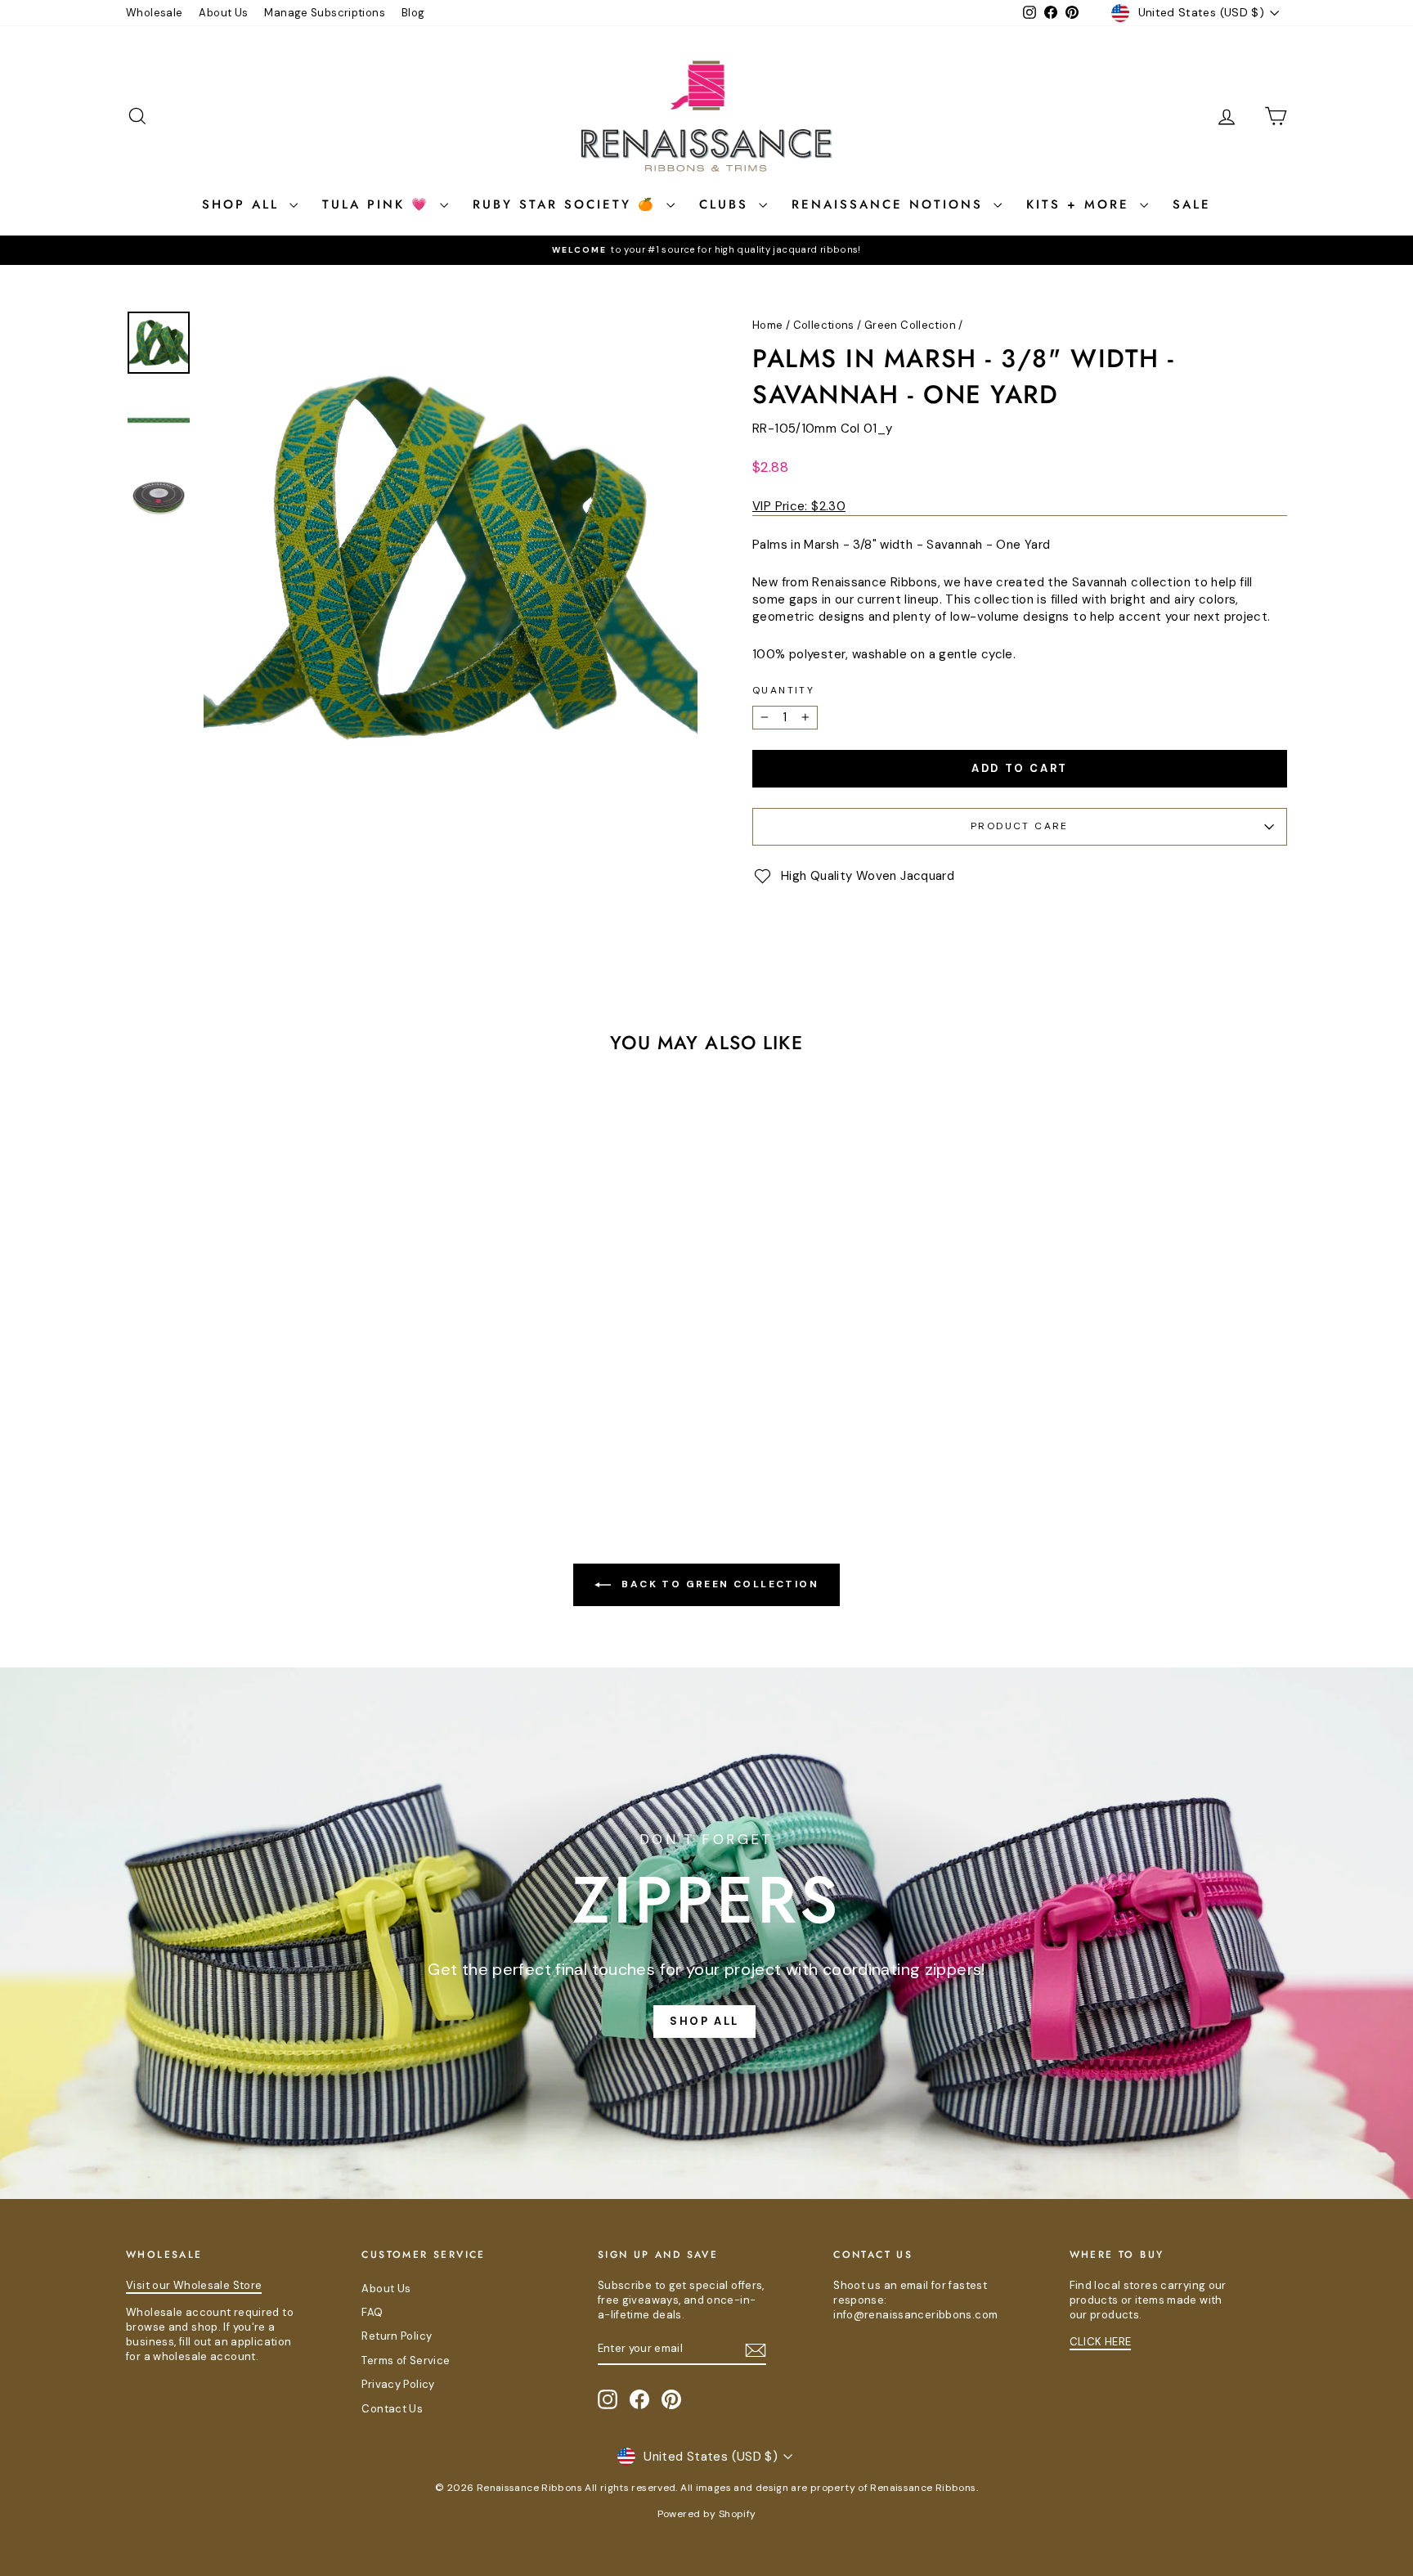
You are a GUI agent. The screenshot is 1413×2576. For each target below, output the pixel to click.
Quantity (783, 690)
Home (768, 325)
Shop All (244, 204)
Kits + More (1081, 204)
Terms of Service (406, 2361)
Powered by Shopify (707, 2514)
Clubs (727, 204)
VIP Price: (799, 506)
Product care (1020, 826)
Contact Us (392, 2409)
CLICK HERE (1101, 2342)
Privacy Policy (398, 2384)
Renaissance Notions (890, 204)
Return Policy (397, 2336)
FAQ (372, 2312)
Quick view (265, 1356)
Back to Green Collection (718, 1584)
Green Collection (910, 325)
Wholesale (154, 13)
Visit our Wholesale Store (194, 2285)
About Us (223, 13)
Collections (824, 325)
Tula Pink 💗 (379, 204)
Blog (413, 13)
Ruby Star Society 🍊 (567, 204)
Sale (1192, 204)
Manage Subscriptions (325, 13)
